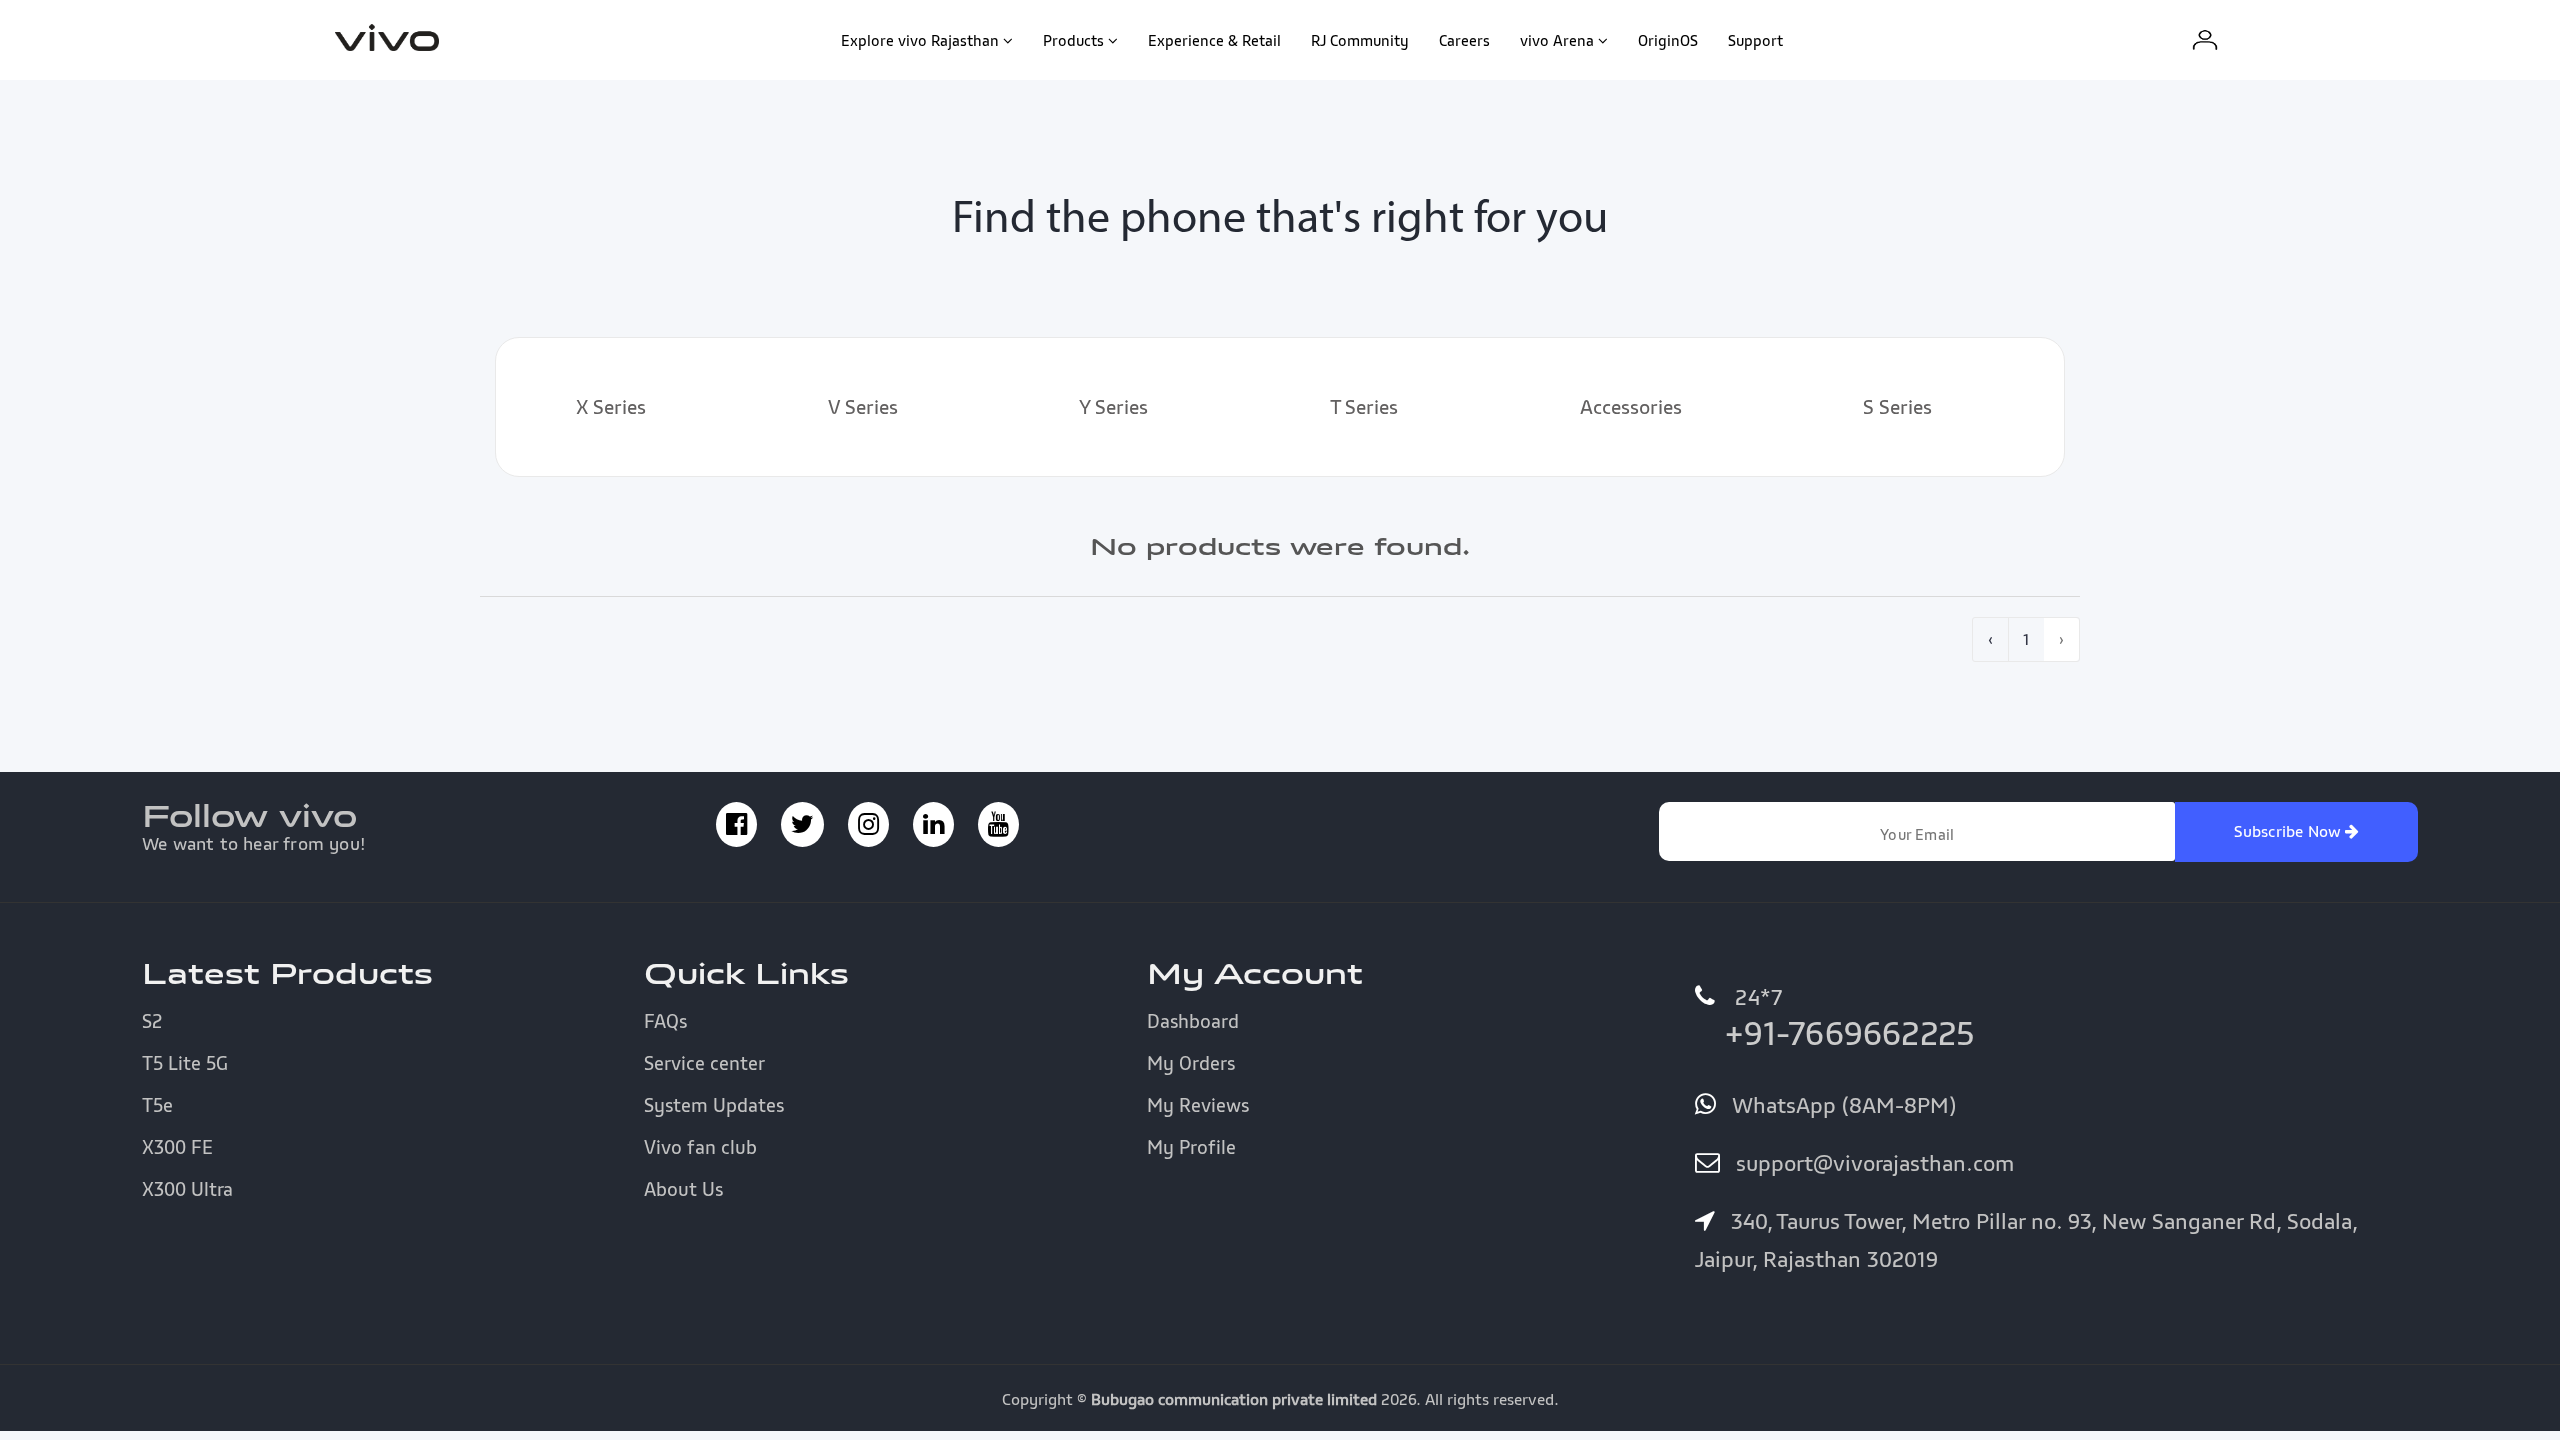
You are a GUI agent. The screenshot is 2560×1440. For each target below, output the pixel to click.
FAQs (665, 1021)
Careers (1464, 40)
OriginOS (1668, 40)
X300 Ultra (187, 1189)
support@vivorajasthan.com (1872, 1163)
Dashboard (1193, 1021)
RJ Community (1360, 40)
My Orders (1191, 1063)
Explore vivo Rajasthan (920, 40)
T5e (157, 1105)
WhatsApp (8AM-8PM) (1841, 1105)
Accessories (1631, 407)
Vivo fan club (700, 1147)
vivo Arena (1557, 40)
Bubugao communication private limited (1234, 1399)
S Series (1897, 407)
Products (1073, 40)
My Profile (1191, 1147)
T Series (1364, 407)
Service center (704, 1063)
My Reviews (1198, 1105)
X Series (611, 407)
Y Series (1113, 407)
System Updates (714, 1105)
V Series (863, 407)
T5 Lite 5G (185, 1063)
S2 (152, 1021)
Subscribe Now (2290, 831)
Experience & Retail (1214, 40)
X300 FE (177, 1147)
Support (1755, 40)
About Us (683, 1189)
